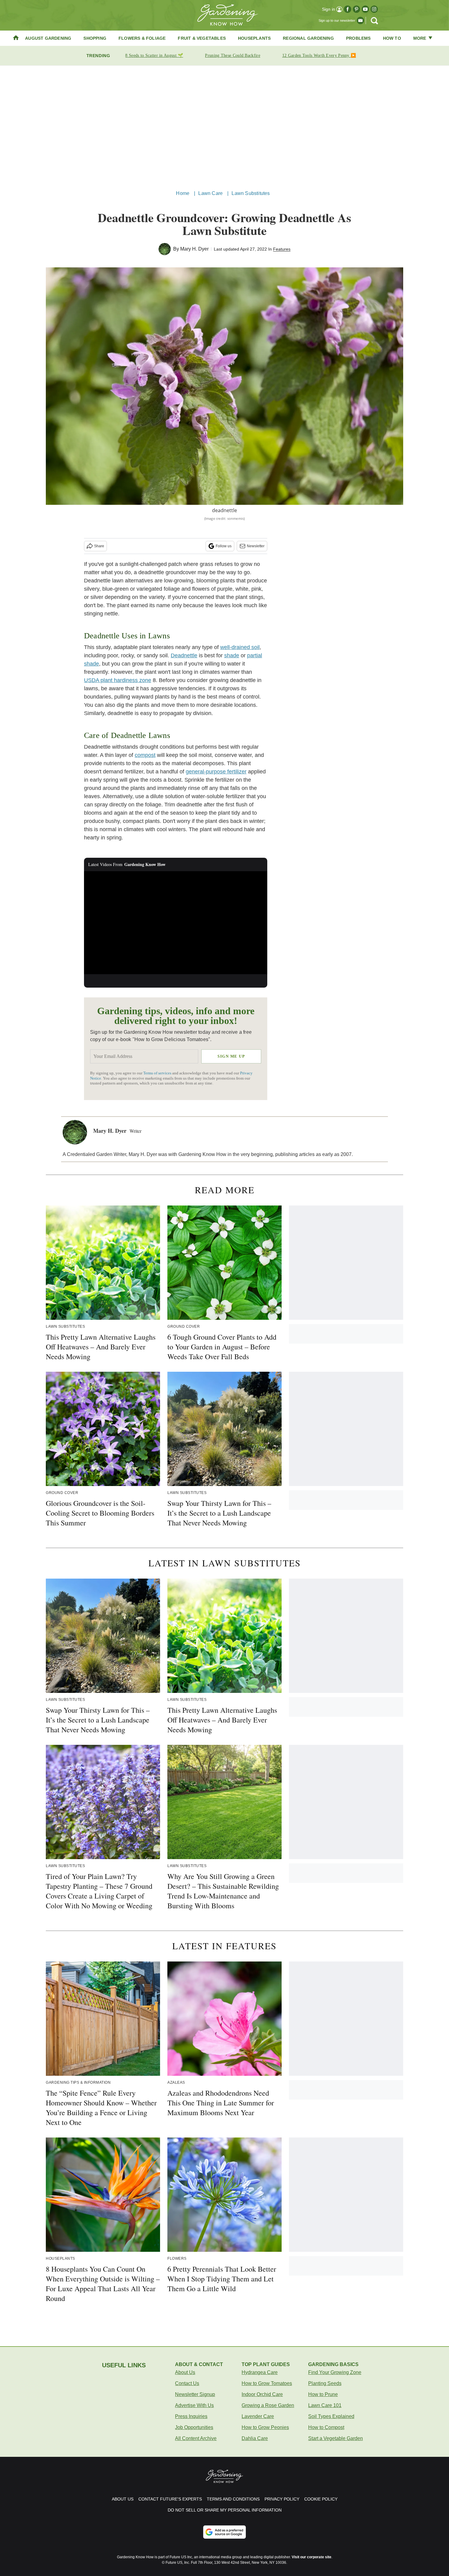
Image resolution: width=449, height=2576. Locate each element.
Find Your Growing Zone (335, 2372)
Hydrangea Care (260, 2372)
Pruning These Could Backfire (232, 55)
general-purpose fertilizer (216, 772)
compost (145, 755)
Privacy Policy (282, 2499)
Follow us (224, 546)
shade (232, 655)
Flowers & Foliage (142, 38)
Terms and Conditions (233, 2499)
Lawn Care (210, 193)
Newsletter (256, 546)
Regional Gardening (308, 38)
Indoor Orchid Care (262, 2394)
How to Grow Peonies (265, 2427)
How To (392, 38)
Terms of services (158, 1073)
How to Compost (326, 2427)
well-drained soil (240, 647)
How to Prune (323, 2394)
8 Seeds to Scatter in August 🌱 (154, 55)
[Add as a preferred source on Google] (224, 2532)
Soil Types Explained (331, 2416)
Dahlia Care (255, 2438)
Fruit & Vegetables (202, 38)
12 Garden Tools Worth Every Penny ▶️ (319, 55)
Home (183, 193)
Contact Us (187, 2383)
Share (99, 546)
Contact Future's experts (170, 2499)
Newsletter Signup (195, 2394)
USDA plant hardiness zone (118, 680)
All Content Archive (196, 2438)
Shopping (95, 38)
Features (282, 249)
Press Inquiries (191, 2416)
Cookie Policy (321, 2499)
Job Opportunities (194, 2427)
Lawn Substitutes (251, 193)
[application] (176, 923)
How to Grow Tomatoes (267, 2383)
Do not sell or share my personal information (225, 2510)
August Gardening (48, 38)
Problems (358, 38)
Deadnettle (184, 655)
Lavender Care (258, 2416)
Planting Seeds (325, 2383)
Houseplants (254, 38)
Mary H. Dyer (194, 249)
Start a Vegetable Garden (336, 2438)
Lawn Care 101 (325, 2405)
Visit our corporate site (312, 2557)
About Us (185, 2372)
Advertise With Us (194, 2405)
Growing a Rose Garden (268, 2405)
